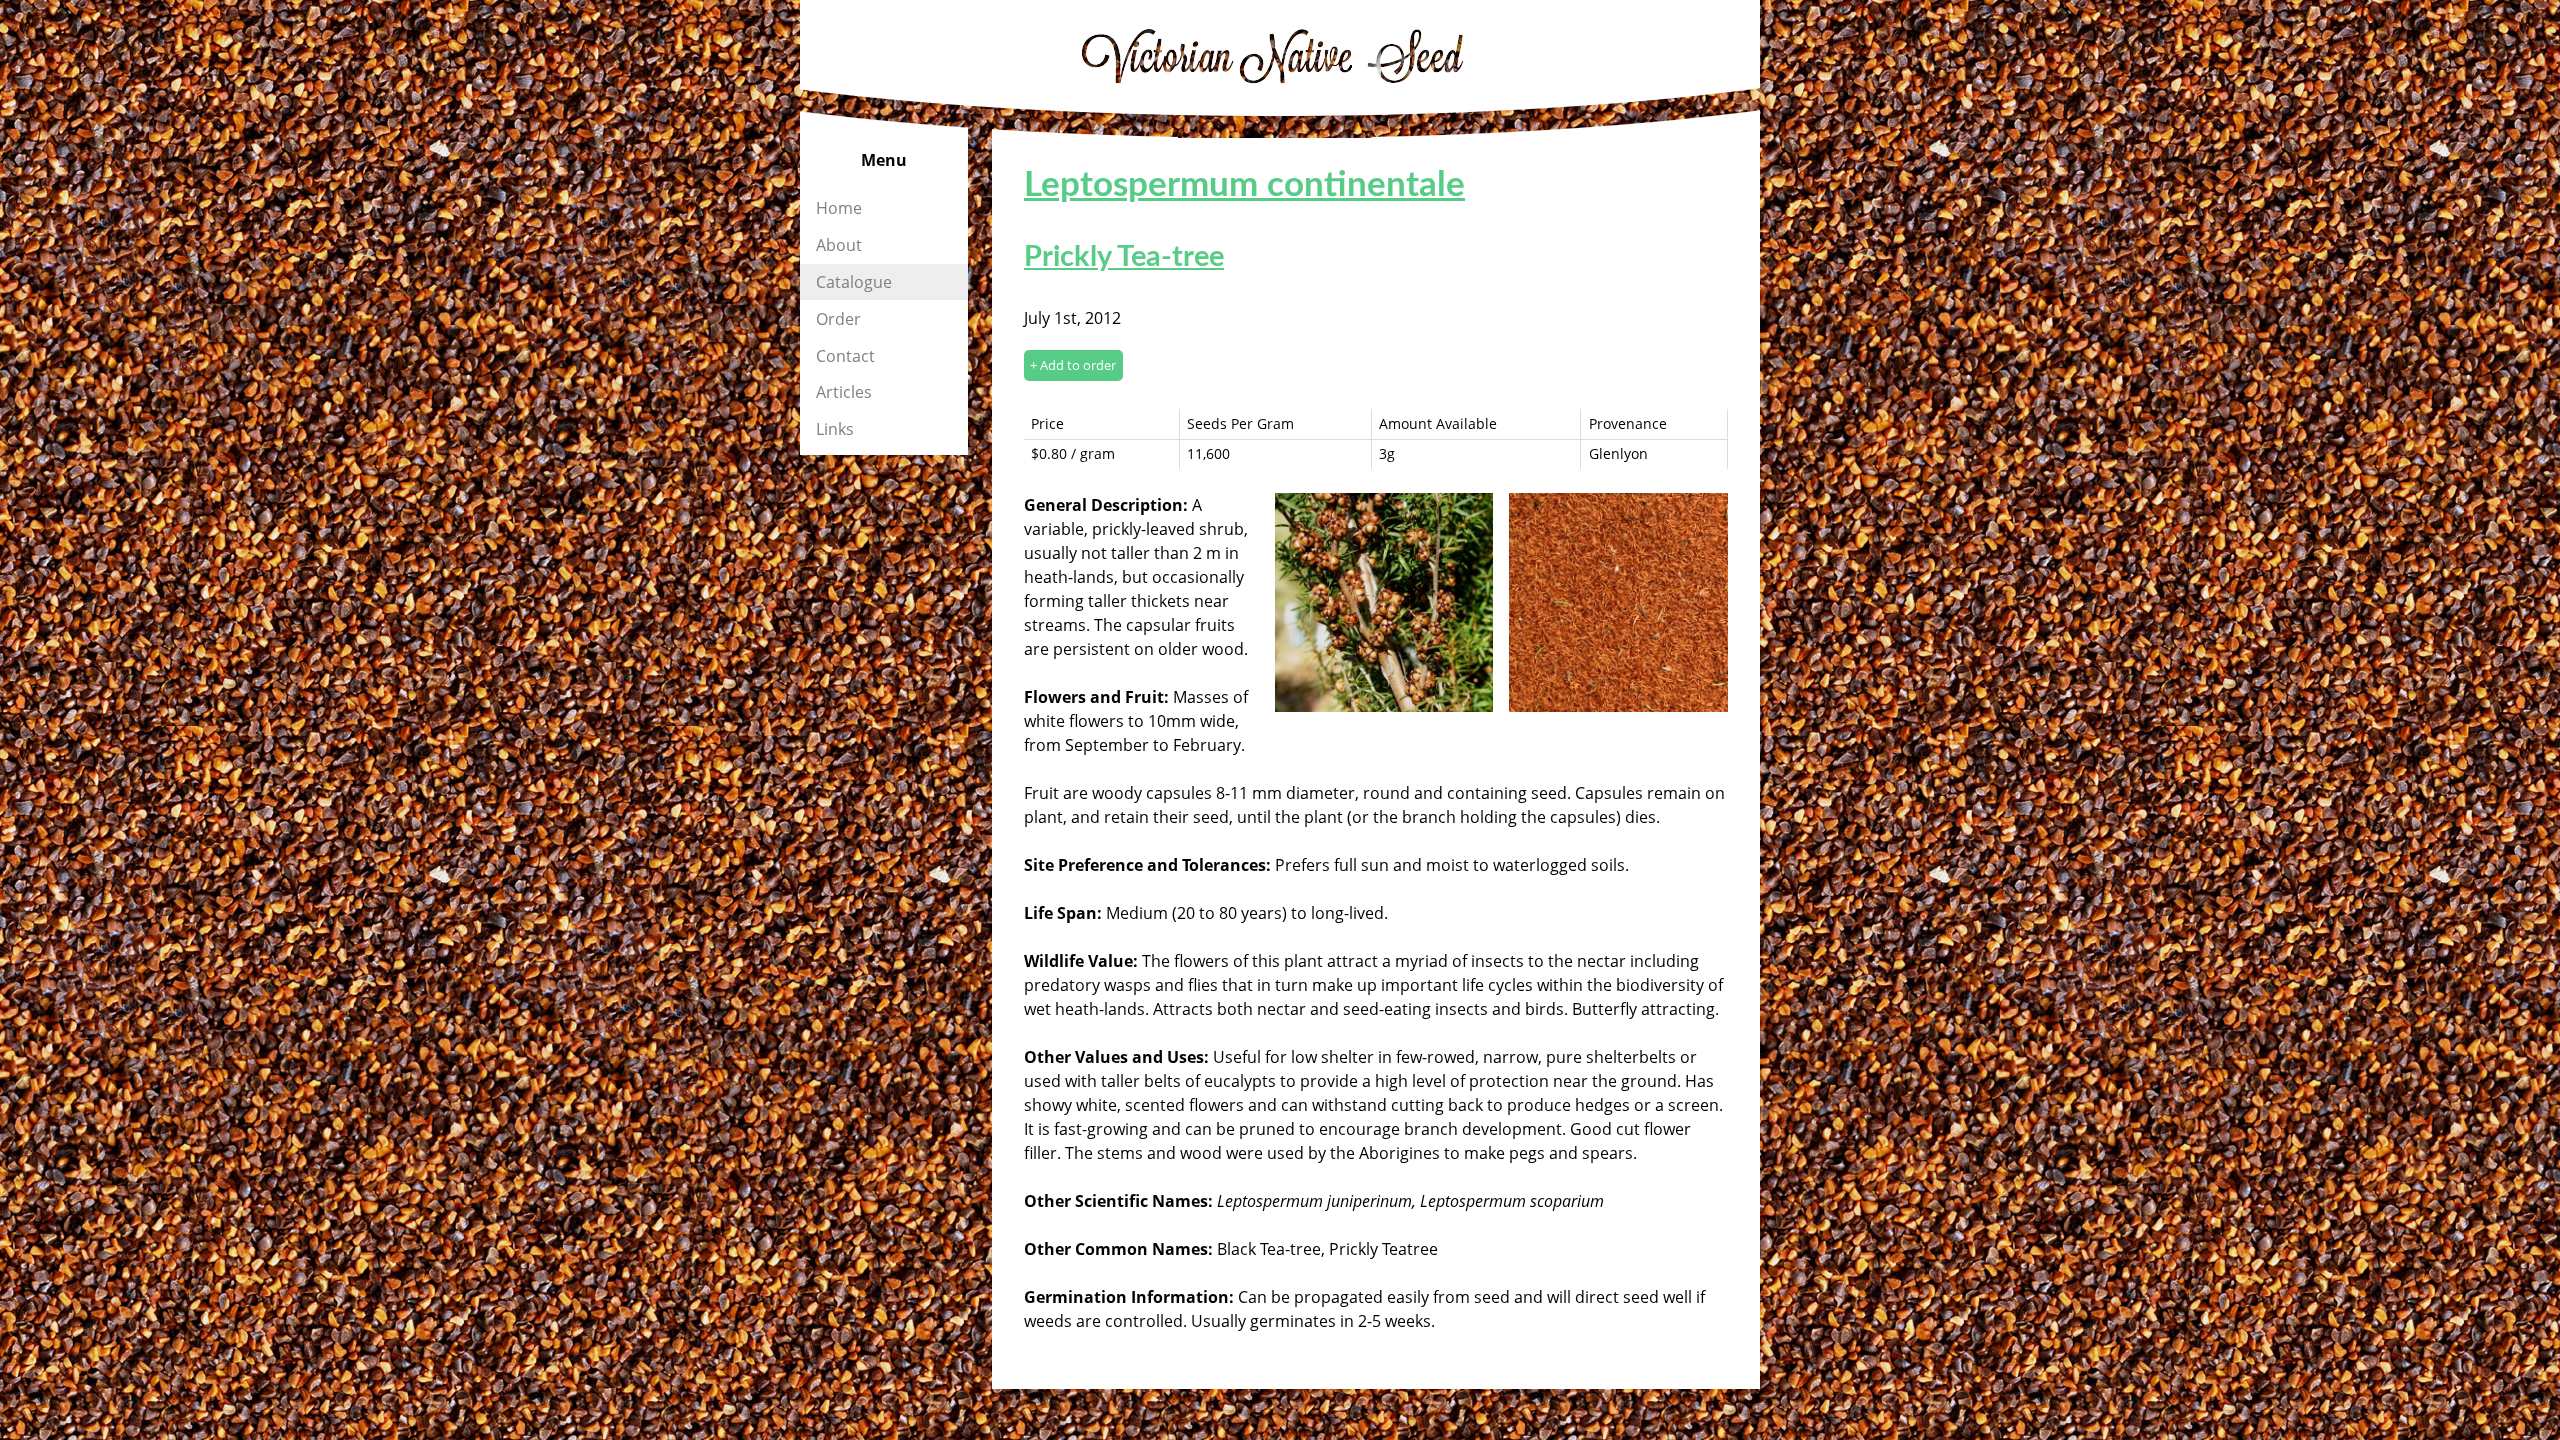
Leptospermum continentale (1244, 185)
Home (839, 208)
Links (835, 429)
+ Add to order (1073, 365)
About (839, 245)
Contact (845, 356)
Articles (844, 392)
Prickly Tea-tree (1124, 257)
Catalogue (854, 282)
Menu (884, 160)
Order (838, 319)
